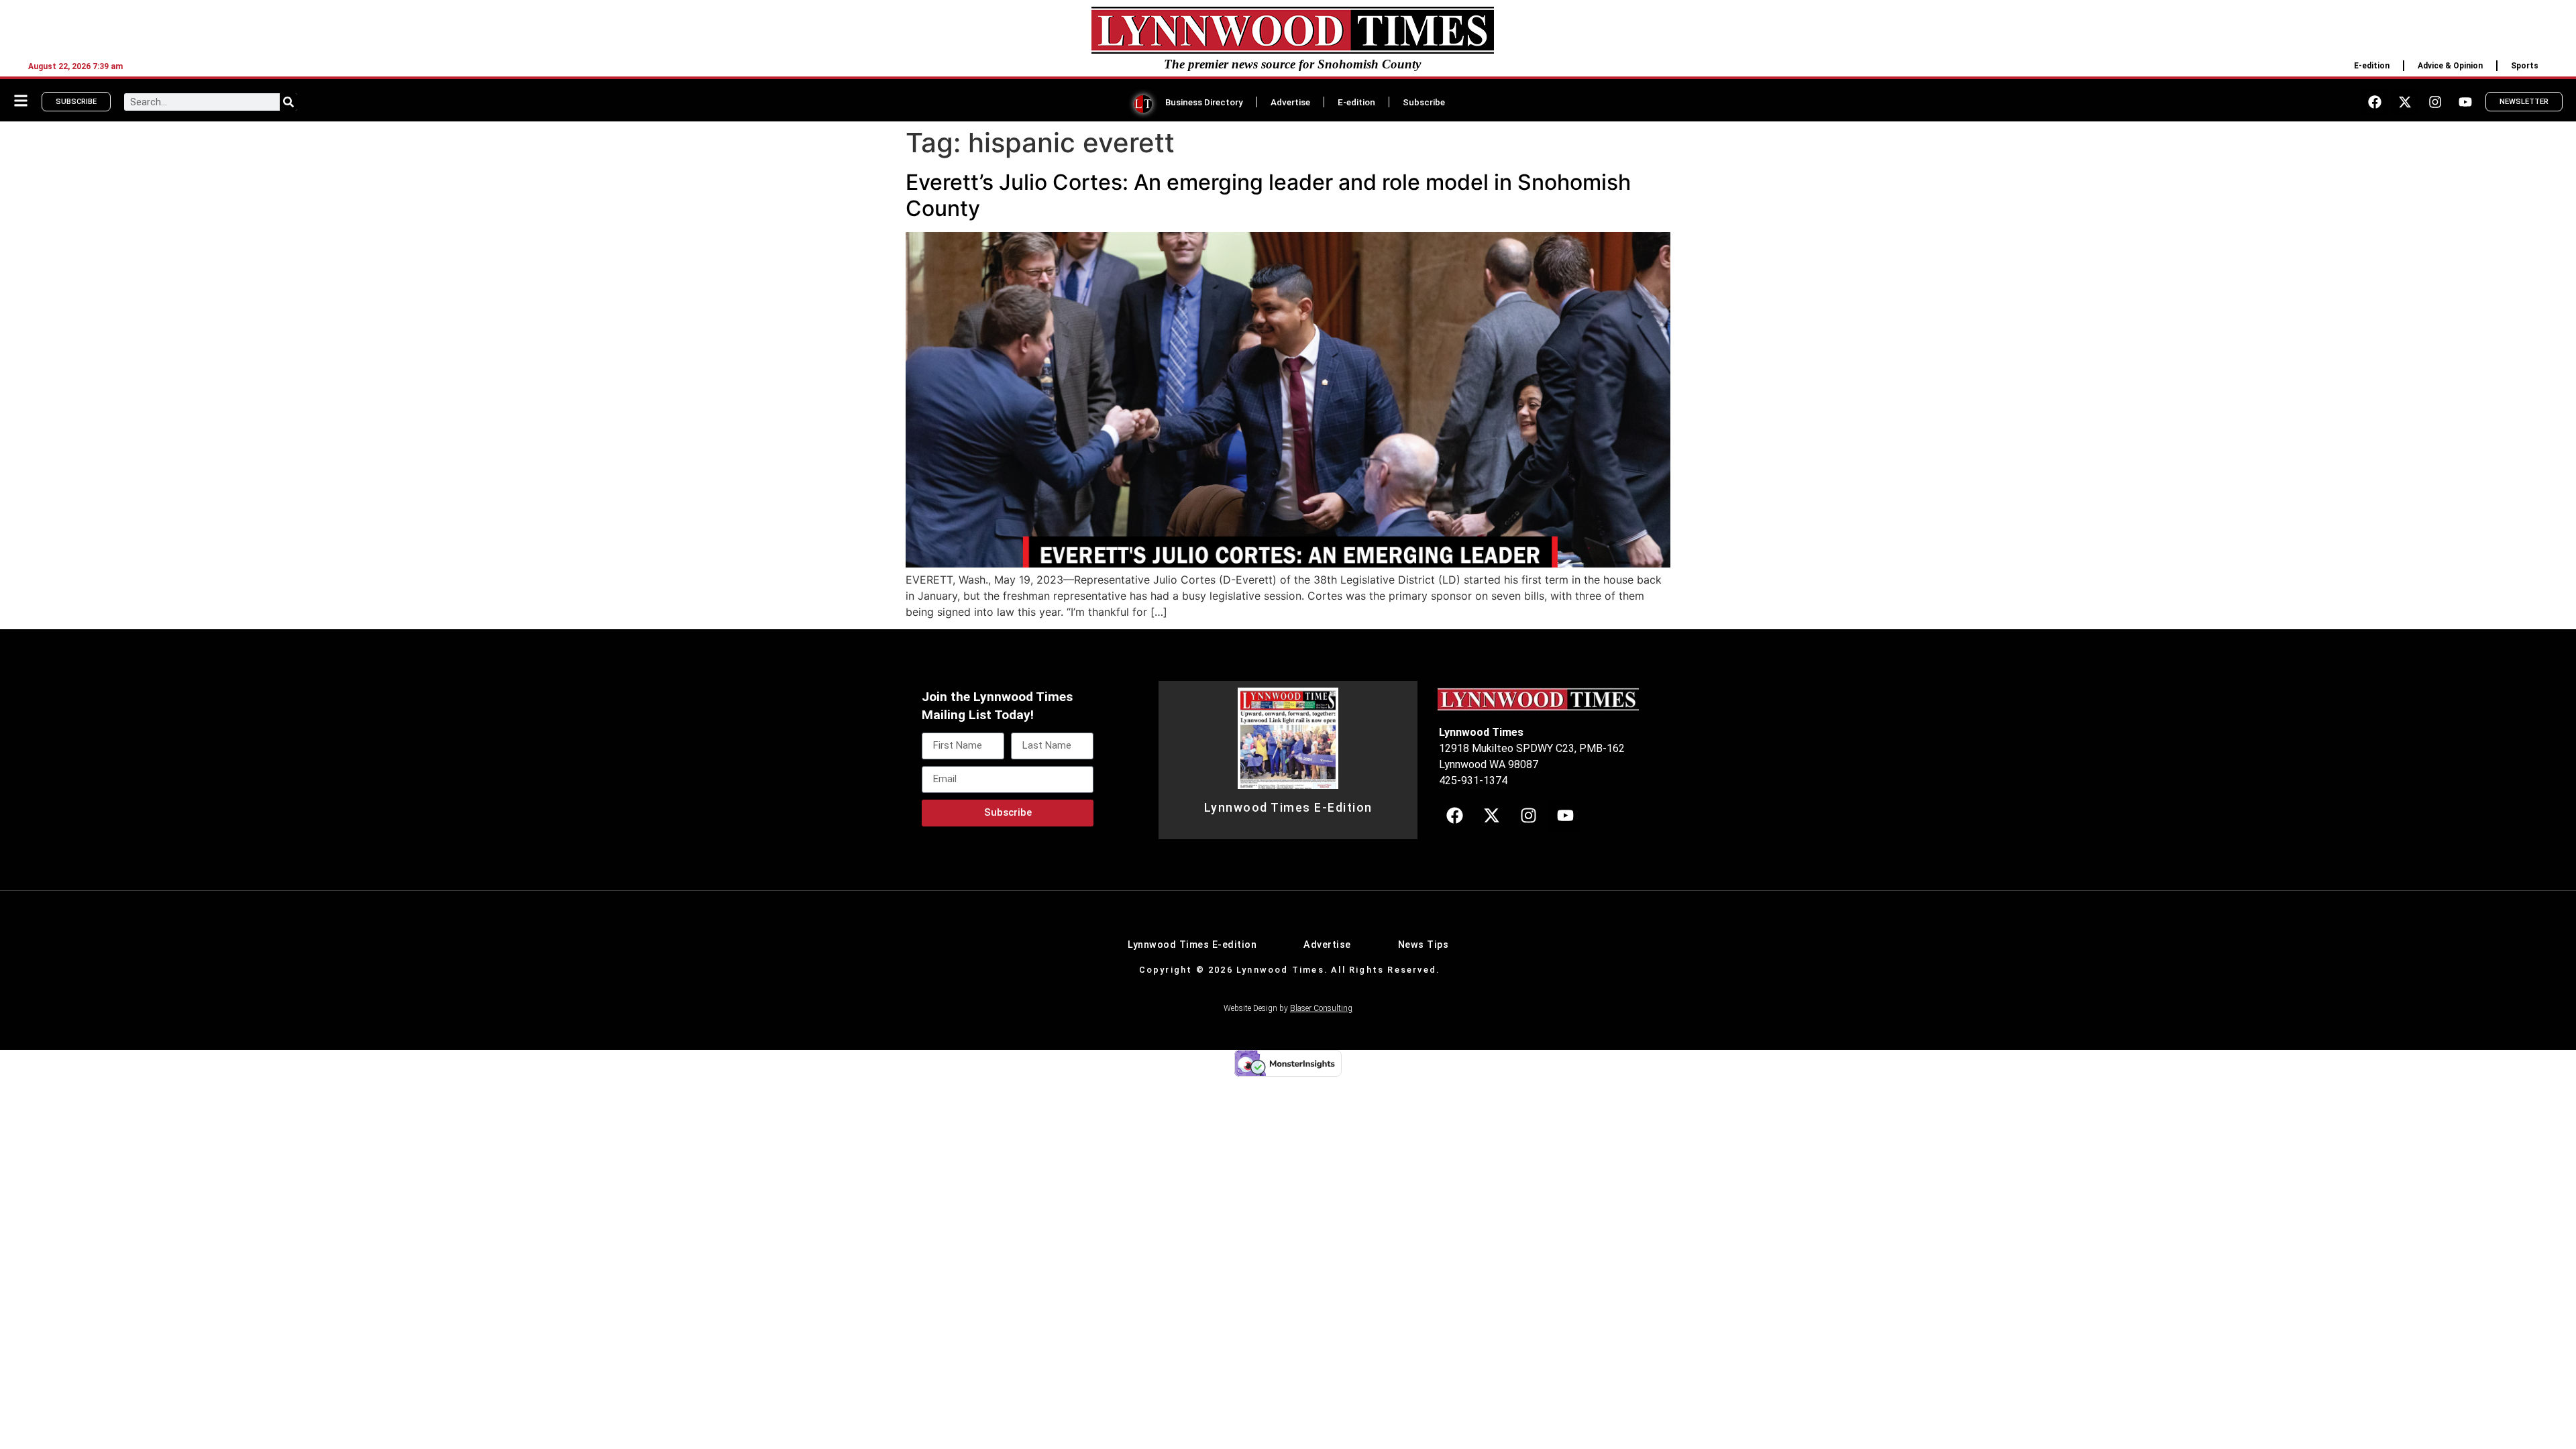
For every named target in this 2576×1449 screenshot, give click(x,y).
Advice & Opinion (2450, 66)
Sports (2525, 66)
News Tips (1424, 945)
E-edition (2372, 66)
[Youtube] (2465, 102)
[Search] (288, 102)
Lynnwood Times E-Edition (1288, 808)
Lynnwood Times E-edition (1192, 945)
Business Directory (1204, 102)
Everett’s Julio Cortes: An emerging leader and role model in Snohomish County (1268, 195)
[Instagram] (2435, 102)
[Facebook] (2375, 102)
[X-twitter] (2405, 102)
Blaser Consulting (1321, 1008)
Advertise (1290, 102)
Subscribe (1424, 102)
